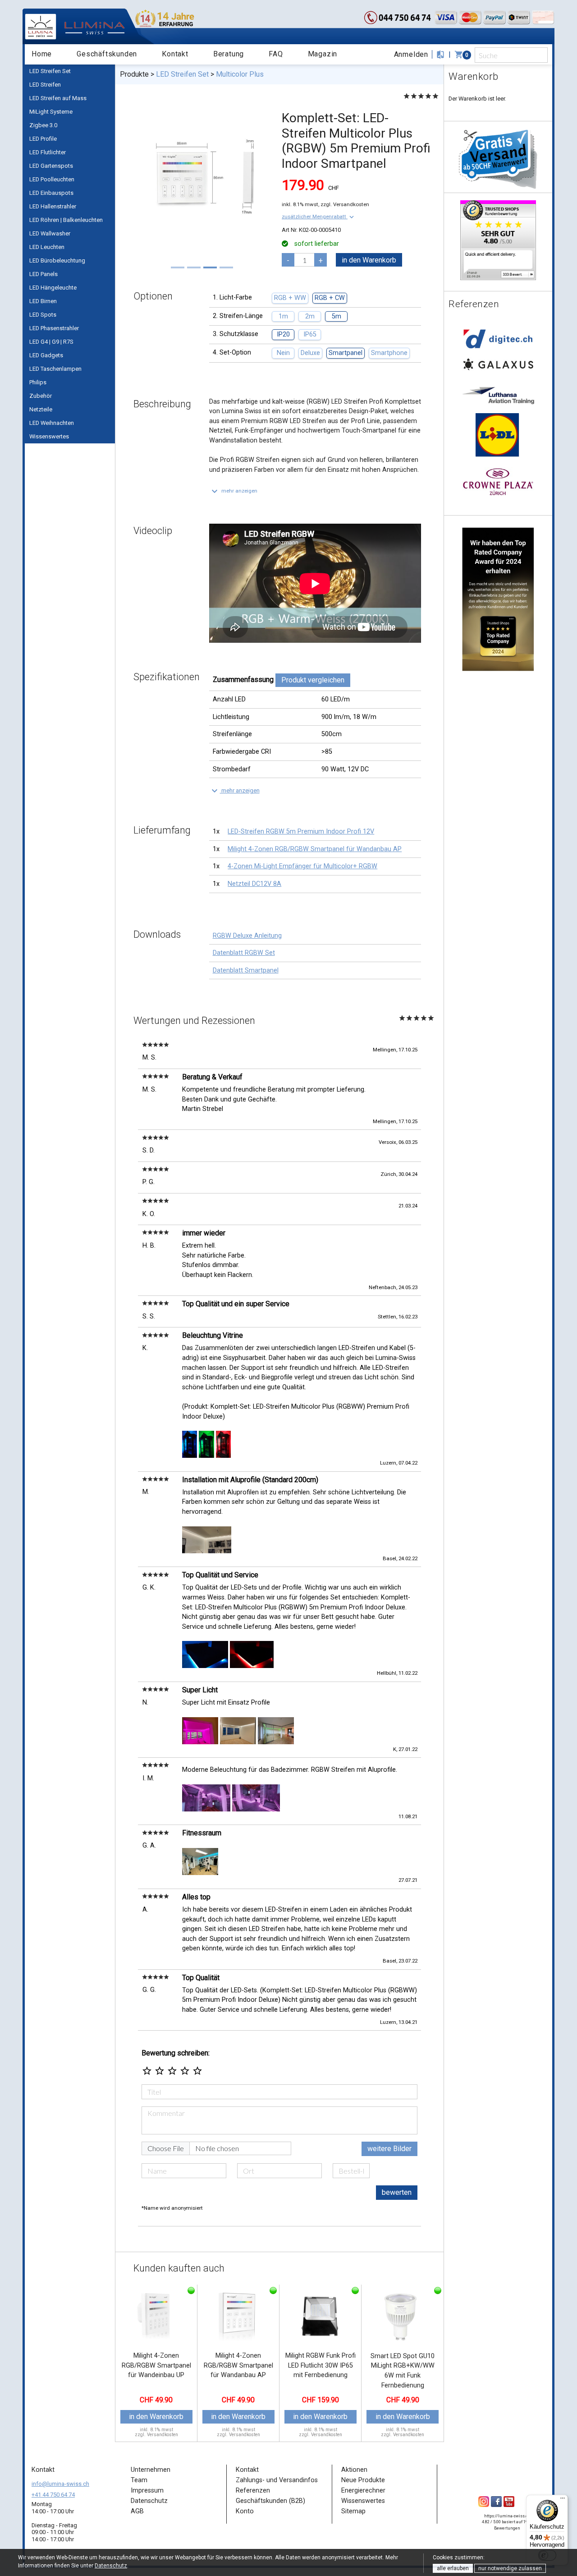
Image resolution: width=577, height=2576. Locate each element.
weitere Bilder (389, 2149)
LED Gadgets (46, 355)
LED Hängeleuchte (53, 288)
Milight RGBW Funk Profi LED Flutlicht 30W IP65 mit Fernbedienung (321, 2365)
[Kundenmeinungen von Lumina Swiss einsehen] (498, 240)
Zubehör (41, 396)
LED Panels (44, 274)
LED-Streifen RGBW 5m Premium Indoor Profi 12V (301, 832)
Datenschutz (111, 2566)
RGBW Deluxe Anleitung (247, 936)
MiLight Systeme (51, 112)
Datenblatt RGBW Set (244, 953)
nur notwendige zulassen (510, 2568)
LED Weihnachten (52, 423)
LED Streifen (45, 85)
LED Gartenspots (51, 166)
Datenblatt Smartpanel (246, 970)
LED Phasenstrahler (54, 328)
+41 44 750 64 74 (53, 2495)
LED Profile (43, 139)
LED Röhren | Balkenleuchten (66, 220)
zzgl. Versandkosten (345, 204)
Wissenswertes (49, 436)
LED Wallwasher (50, 233)
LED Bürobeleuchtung (57, 260)
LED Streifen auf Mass (58, 98)
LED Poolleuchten (52, 179)
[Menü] (563, 2500)
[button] (319, 217)
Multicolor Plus (240, 74)
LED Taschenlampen (55, 369)
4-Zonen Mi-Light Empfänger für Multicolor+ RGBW (302, 866)
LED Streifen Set (50, 71)
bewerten (397, 2192)
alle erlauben (453, 2568)
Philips (38, 382)
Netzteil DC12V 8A (254, 884)
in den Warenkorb (369, 260)
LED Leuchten (47, 247)
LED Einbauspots (51, 193)
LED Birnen (43, 301)
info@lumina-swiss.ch (60, 2484)
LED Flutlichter (48, 152)
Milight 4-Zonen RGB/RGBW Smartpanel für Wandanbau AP (315, 849)
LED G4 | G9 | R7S (51, 342)
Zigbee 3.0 (43, 125)
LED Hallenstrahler (53, 206)
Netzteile (41, 409)
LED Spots (43, 315)
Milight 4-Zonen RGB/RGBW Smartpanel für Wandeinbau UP (156, 2365)
